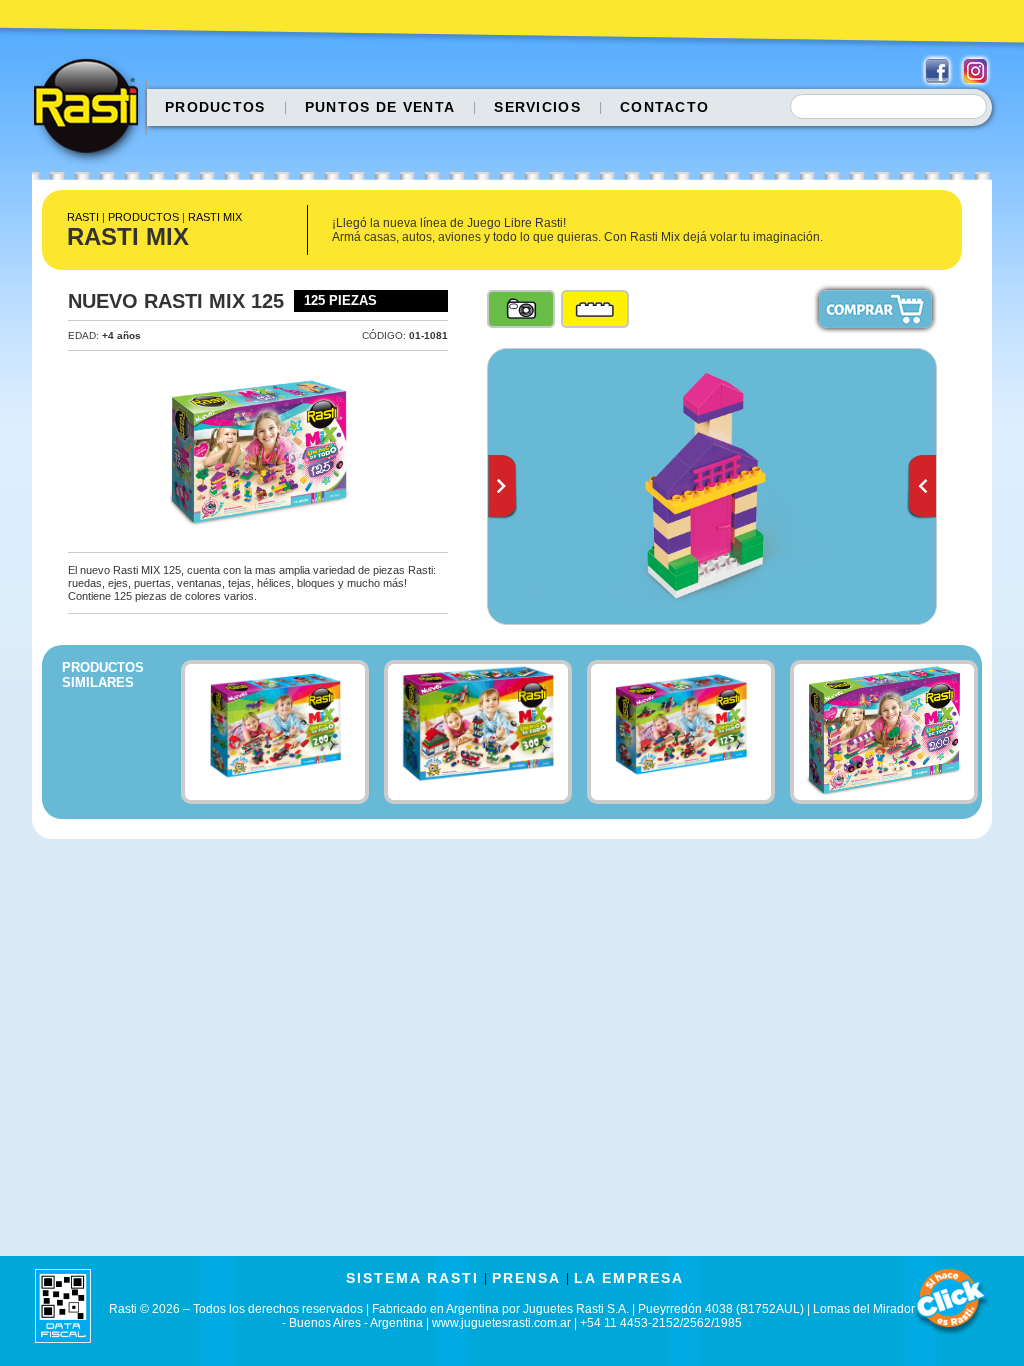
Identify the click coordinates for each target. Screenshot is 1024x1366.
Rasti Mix (215, 217)
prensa (526, 1278)
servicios (537, 107)
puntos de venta (380, 107)
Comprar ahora (875, 309)
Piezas (595, 309)
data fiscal (63, 1305)
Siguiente (921, 487)
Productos (215, 107)
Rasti (92, 111)
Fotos (521, 309)
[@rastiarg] (975, 71)
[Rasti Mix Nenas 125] (712, 486)
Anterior (502, 487)
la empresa (629, 1278)
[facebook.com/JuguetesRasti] (937, 71)
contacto (664, 107)
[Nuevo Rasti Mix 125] (258, 452)
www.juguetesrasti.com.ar (501, 1323)
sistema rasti (412, 1278)
